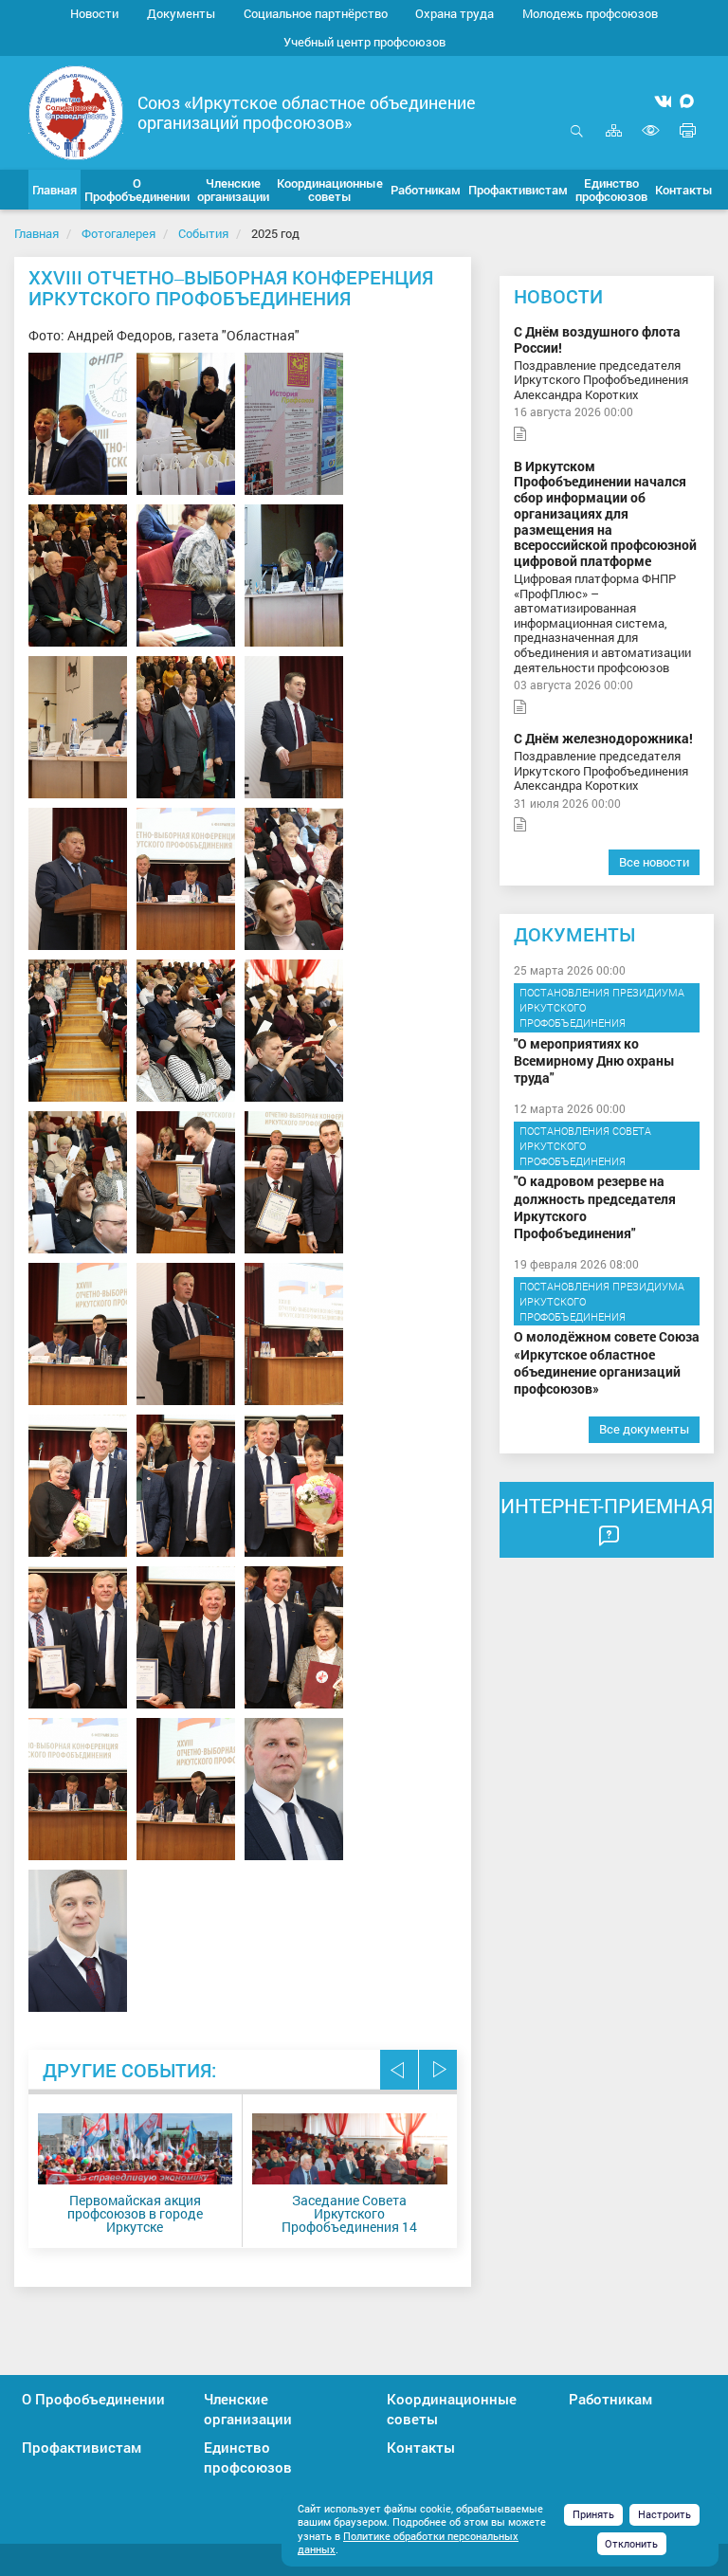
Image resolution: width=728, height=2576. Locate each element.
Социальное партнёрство (316, 13)
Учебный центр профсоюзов (364, 42)
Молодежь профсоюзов (590, 13)
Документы (181, 13)
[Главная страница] (76, 111)
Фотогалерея (118, 233)
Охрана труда (455, 13)
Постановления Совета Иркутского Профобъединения (585, 1145)
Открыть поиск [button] (577, 141)
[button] (137, 190)
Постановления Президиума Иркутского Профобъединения (602, 1007)
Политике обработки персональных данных (408, 2543)
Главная (36, 233)
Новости (94, 13)
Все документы (644, 1429)
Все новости (654, 862)
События (203, 233)
